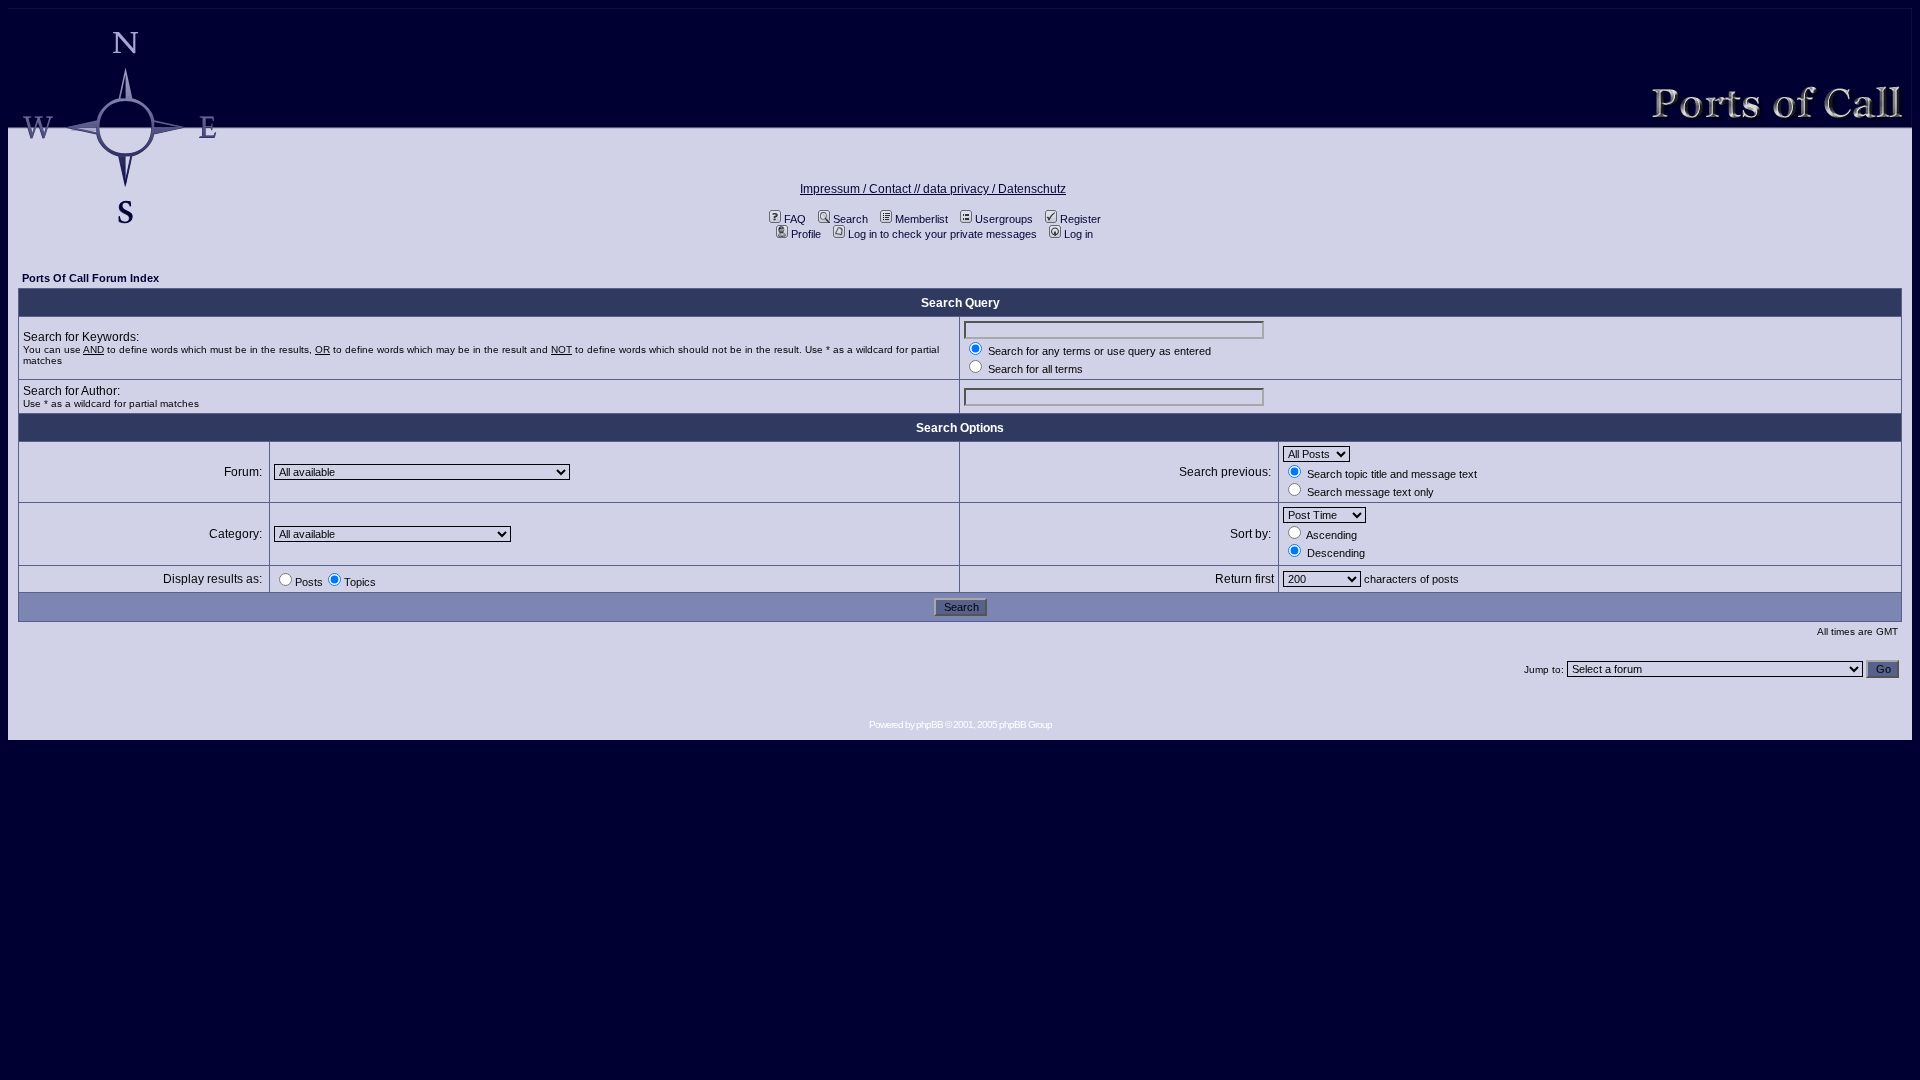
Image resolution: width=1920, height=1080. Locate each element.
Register (1080, 219)
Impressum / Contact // (861, 189)
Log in (1078, 234)
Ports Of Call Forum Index (90, 278)
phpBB (929, 724)
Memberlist (921, 219)
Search (850, 219)
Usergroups (1004, 219)
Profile (806, 234)
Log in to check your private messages (942, 234)
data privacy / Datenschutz (994, 189)
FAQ (795, 219)
